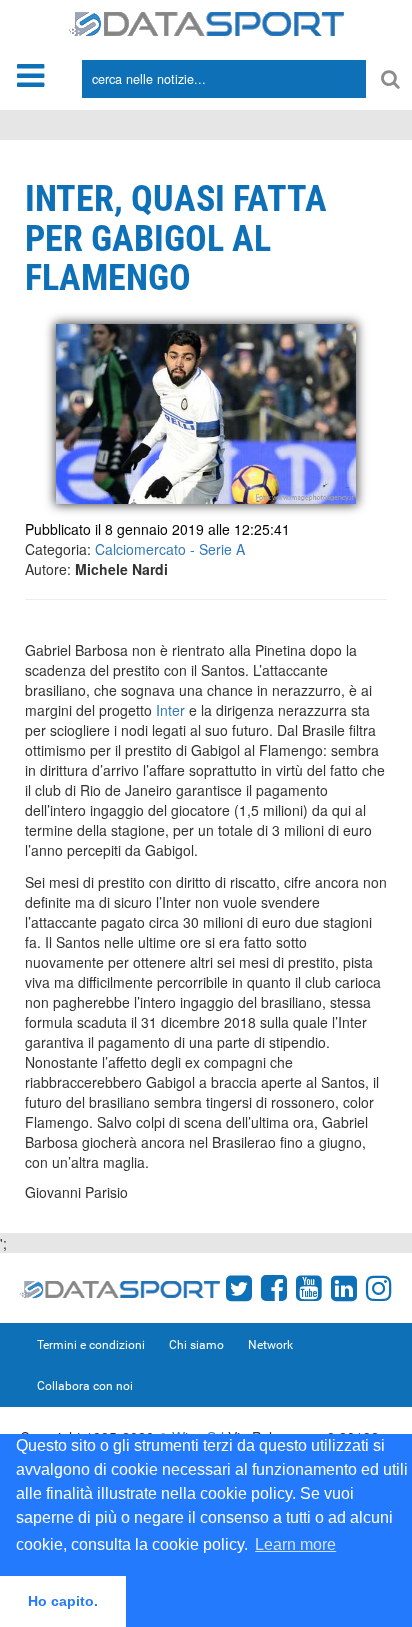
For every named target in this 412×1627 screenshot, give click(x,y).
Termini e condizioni (91, 1345)
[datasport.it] (206, 22)
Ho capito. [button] (63, 1601)
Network (270, 1345)
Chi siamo (196, 1345)
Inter (170, 710)
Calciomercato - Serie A (170, 549)
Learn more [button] (295, 1544)
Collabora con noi (85, 1386)
